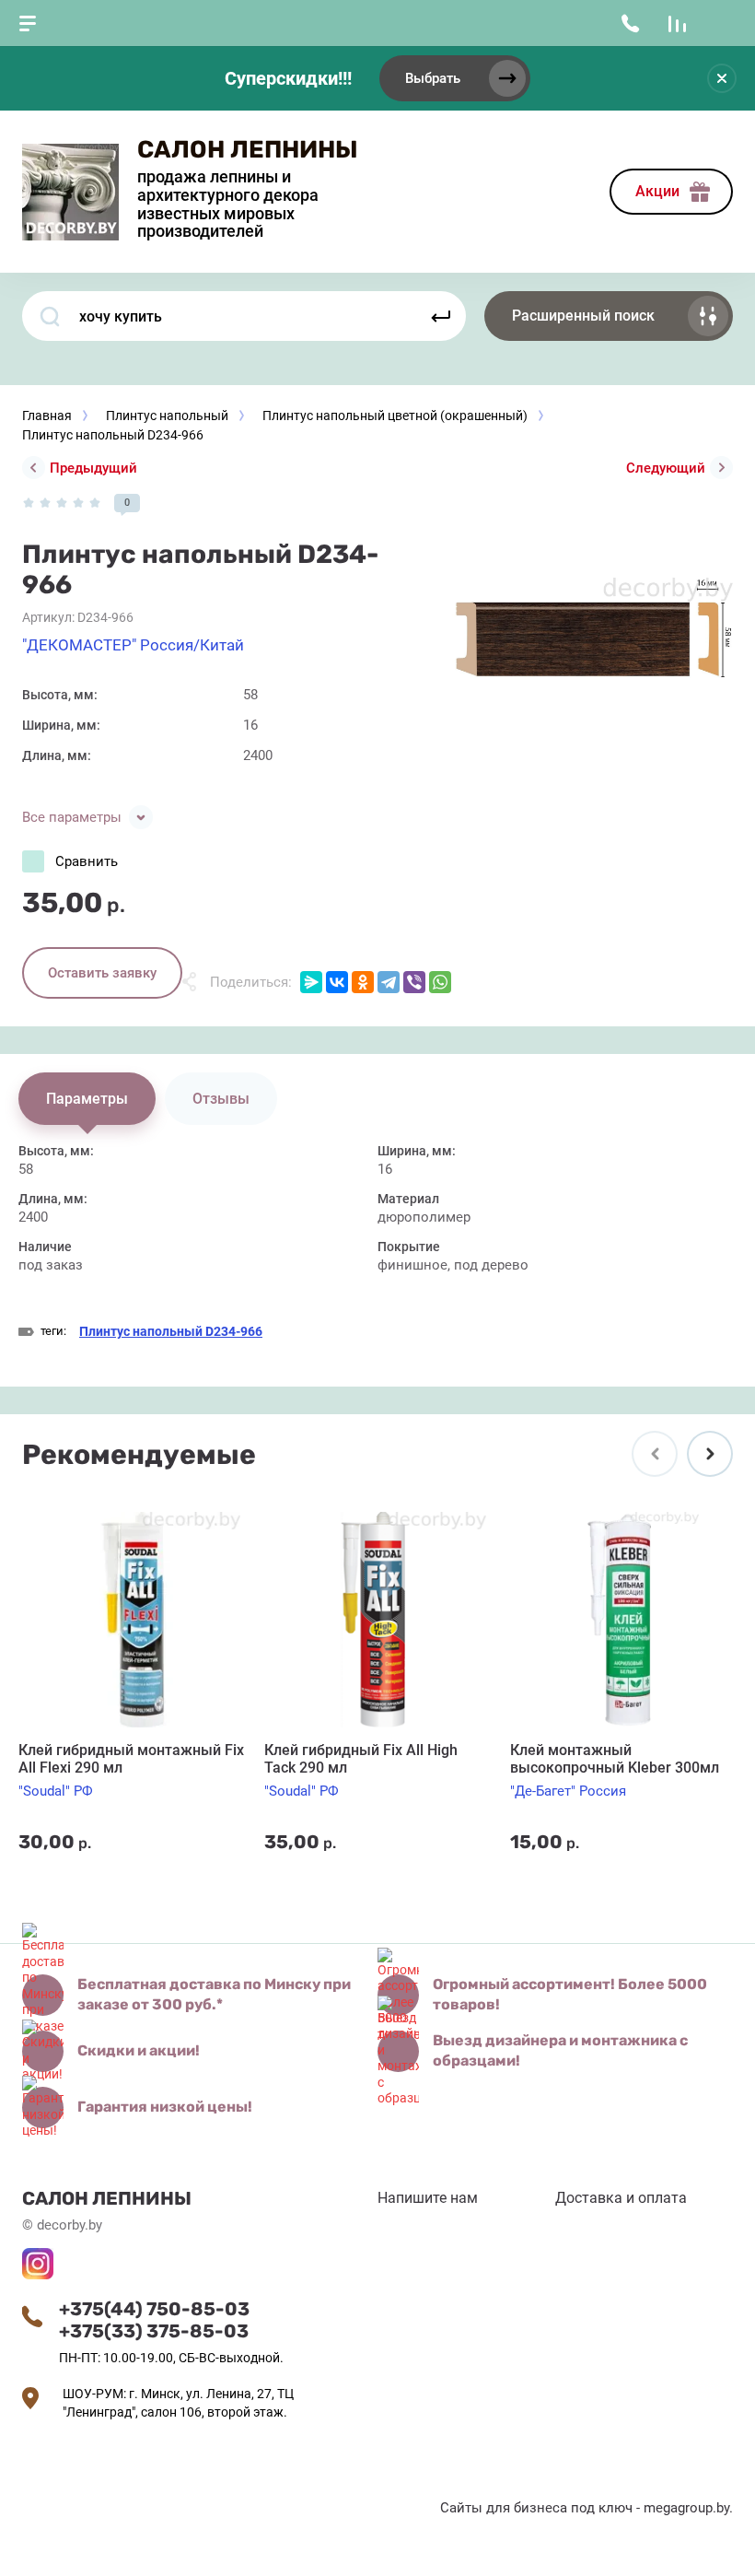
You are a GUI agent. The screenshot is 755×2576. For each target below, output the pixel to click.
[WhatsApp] (440, 982)
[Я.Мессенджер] (311, 982)
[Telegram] (389, 982)
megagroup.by (686, 2508)
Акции (657, 191)
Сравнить (87, 861)
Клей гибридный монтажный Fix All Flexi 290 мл (131, 1759)
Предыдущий (93, 468)
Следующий (666, 468)
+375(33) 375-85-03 (154, 2331)
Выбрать (433, 78)
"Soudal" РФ (56, 1791)
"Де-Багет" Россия (568, 1791)
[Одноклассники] (363, 982)
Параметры (87, 1099)
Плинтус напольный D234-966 (171, 1331)
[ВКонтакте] (337, 982)
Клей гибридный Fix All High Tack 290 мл (361, 1759)
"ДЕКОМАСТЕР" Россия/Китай (133, 645)
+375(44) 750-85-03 (154, 2309)
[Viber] (414, 982)
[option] (589, 638)
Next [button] (710, 1454)
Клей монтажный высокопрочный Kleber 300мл (615, 1759)
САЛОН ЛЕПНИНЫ (248, 150)
